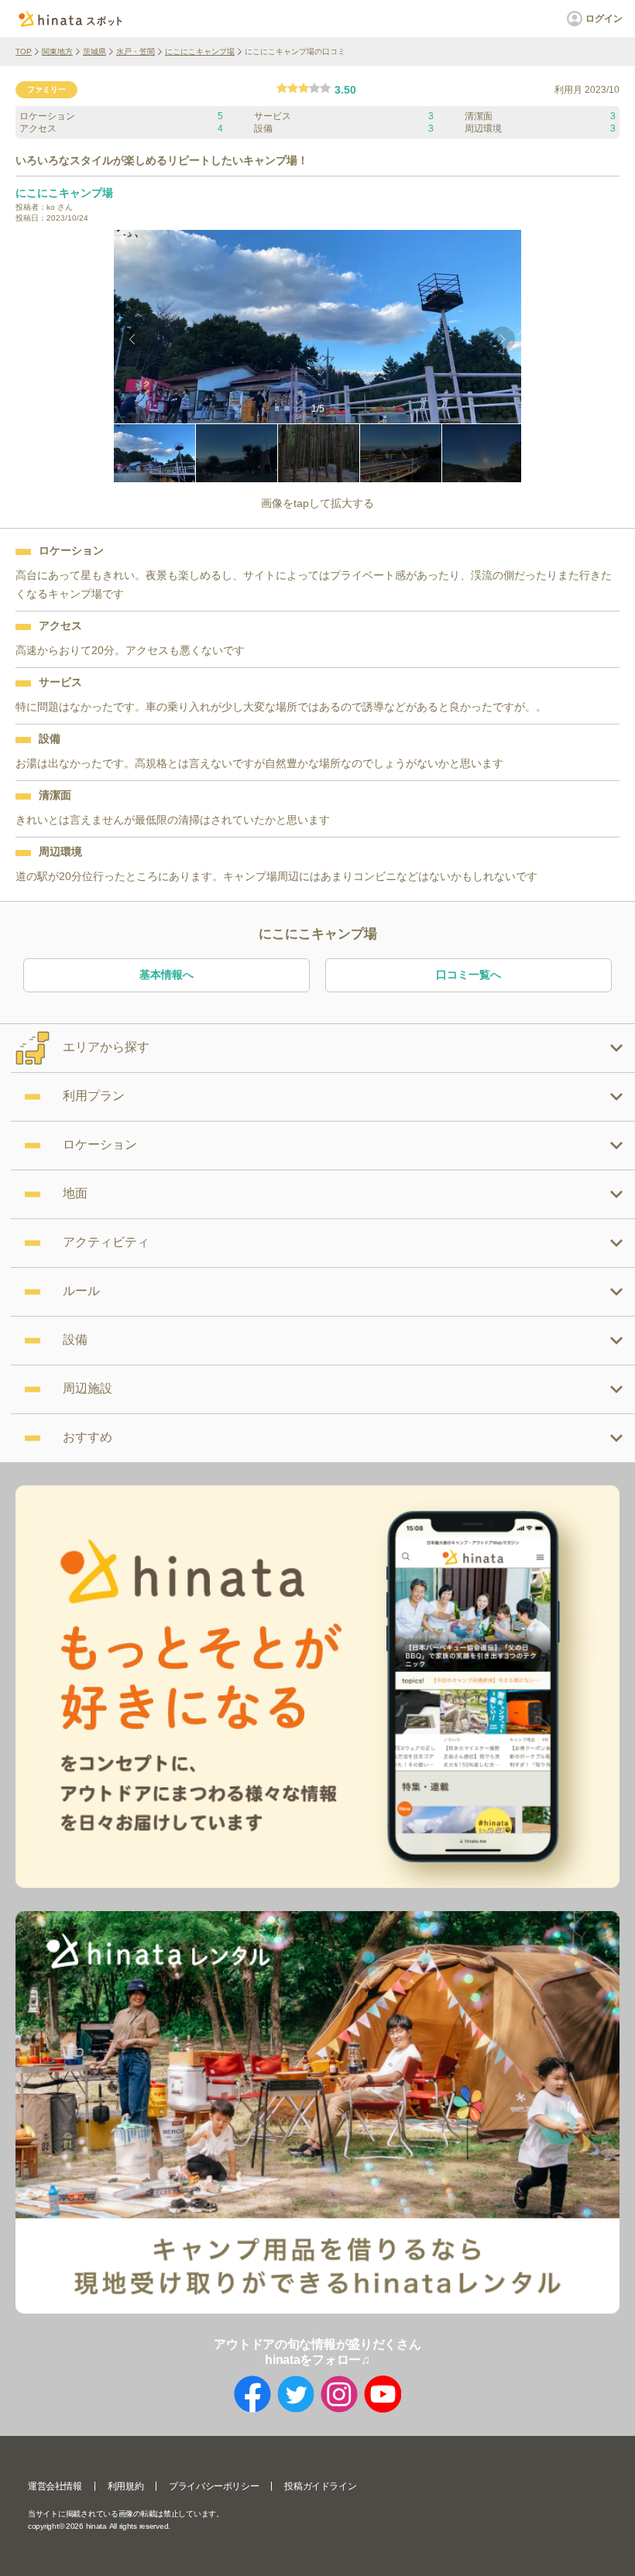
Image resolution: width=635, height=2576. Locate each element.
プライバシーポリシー (214, 2486)
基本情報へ (166, 975)
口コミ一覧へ (469, 975)
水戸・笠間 (136, 51)
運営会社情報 (55, 2486)
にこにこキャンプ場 (200, 51)
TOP (24, 51)
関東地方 (57, 51)
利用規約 (125, 2486)
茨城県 (94, 51)
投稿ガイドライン (320, 2486)
